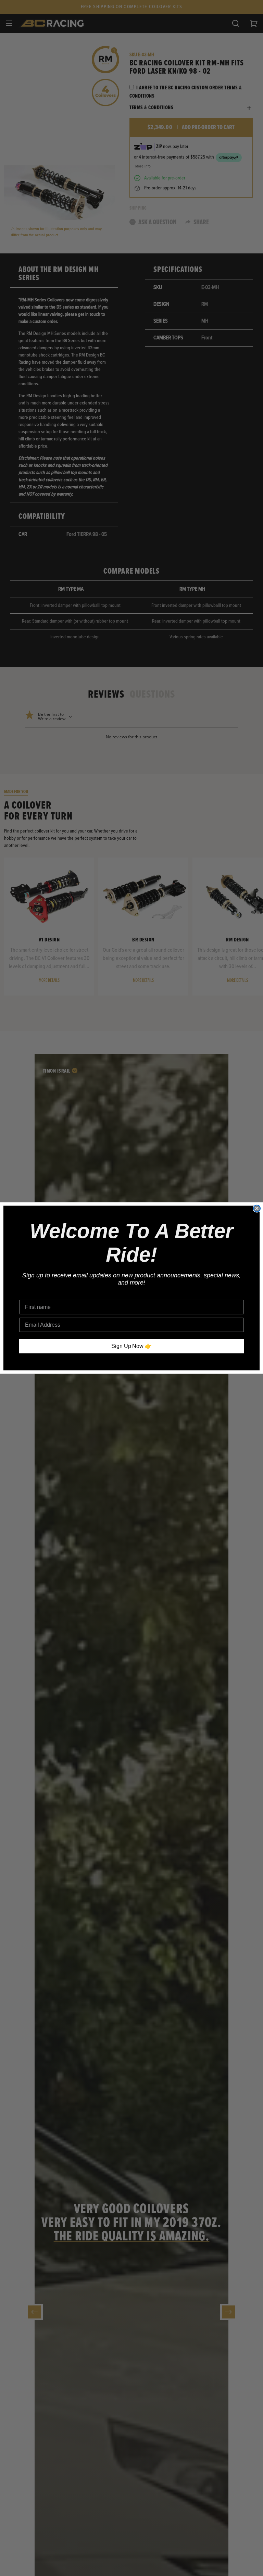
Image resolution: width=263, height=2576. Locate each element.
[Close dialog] (257, 1209)
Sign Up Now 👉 (132, 1346)
